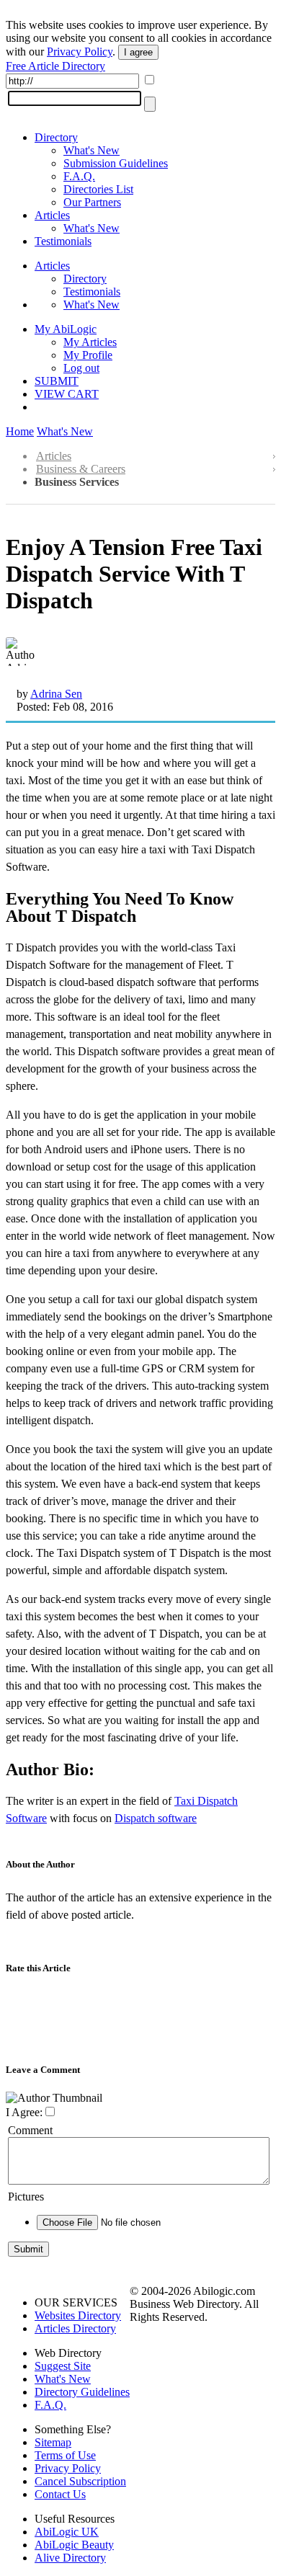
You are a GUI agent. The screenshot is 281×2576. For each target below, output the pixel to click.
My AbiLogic (66, 329)
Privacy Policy (80, 52)
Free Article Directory (55, 66)
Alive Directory (70, 2558)
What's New (92, 150)
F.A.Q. (79, 176)
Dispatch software (156, 1818)
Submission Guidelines (116, 163)
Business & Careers (81, 469)
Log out (81, 368)
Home (20, 431)
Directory (56, 137)
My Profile (88, 355)
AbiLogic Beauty (74, 2545)
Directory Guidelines (82, 2392)
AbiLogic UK (67, 2532)
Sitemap (53, 2442)
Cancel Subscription (80, 2481)
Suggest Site (63, 2366)
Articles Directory (75, 2328)
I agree (138, 52)
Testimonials (63, 241)
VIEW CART (67, 394)
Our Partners (92, 202)
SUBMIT (57, 381)
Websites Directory (78, 2315)
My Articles (90, 342)
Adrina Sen (56, 694)
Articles (52, 215)
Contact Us (60, 2494)
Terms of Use (65, 2455)
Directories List (98, 189)
